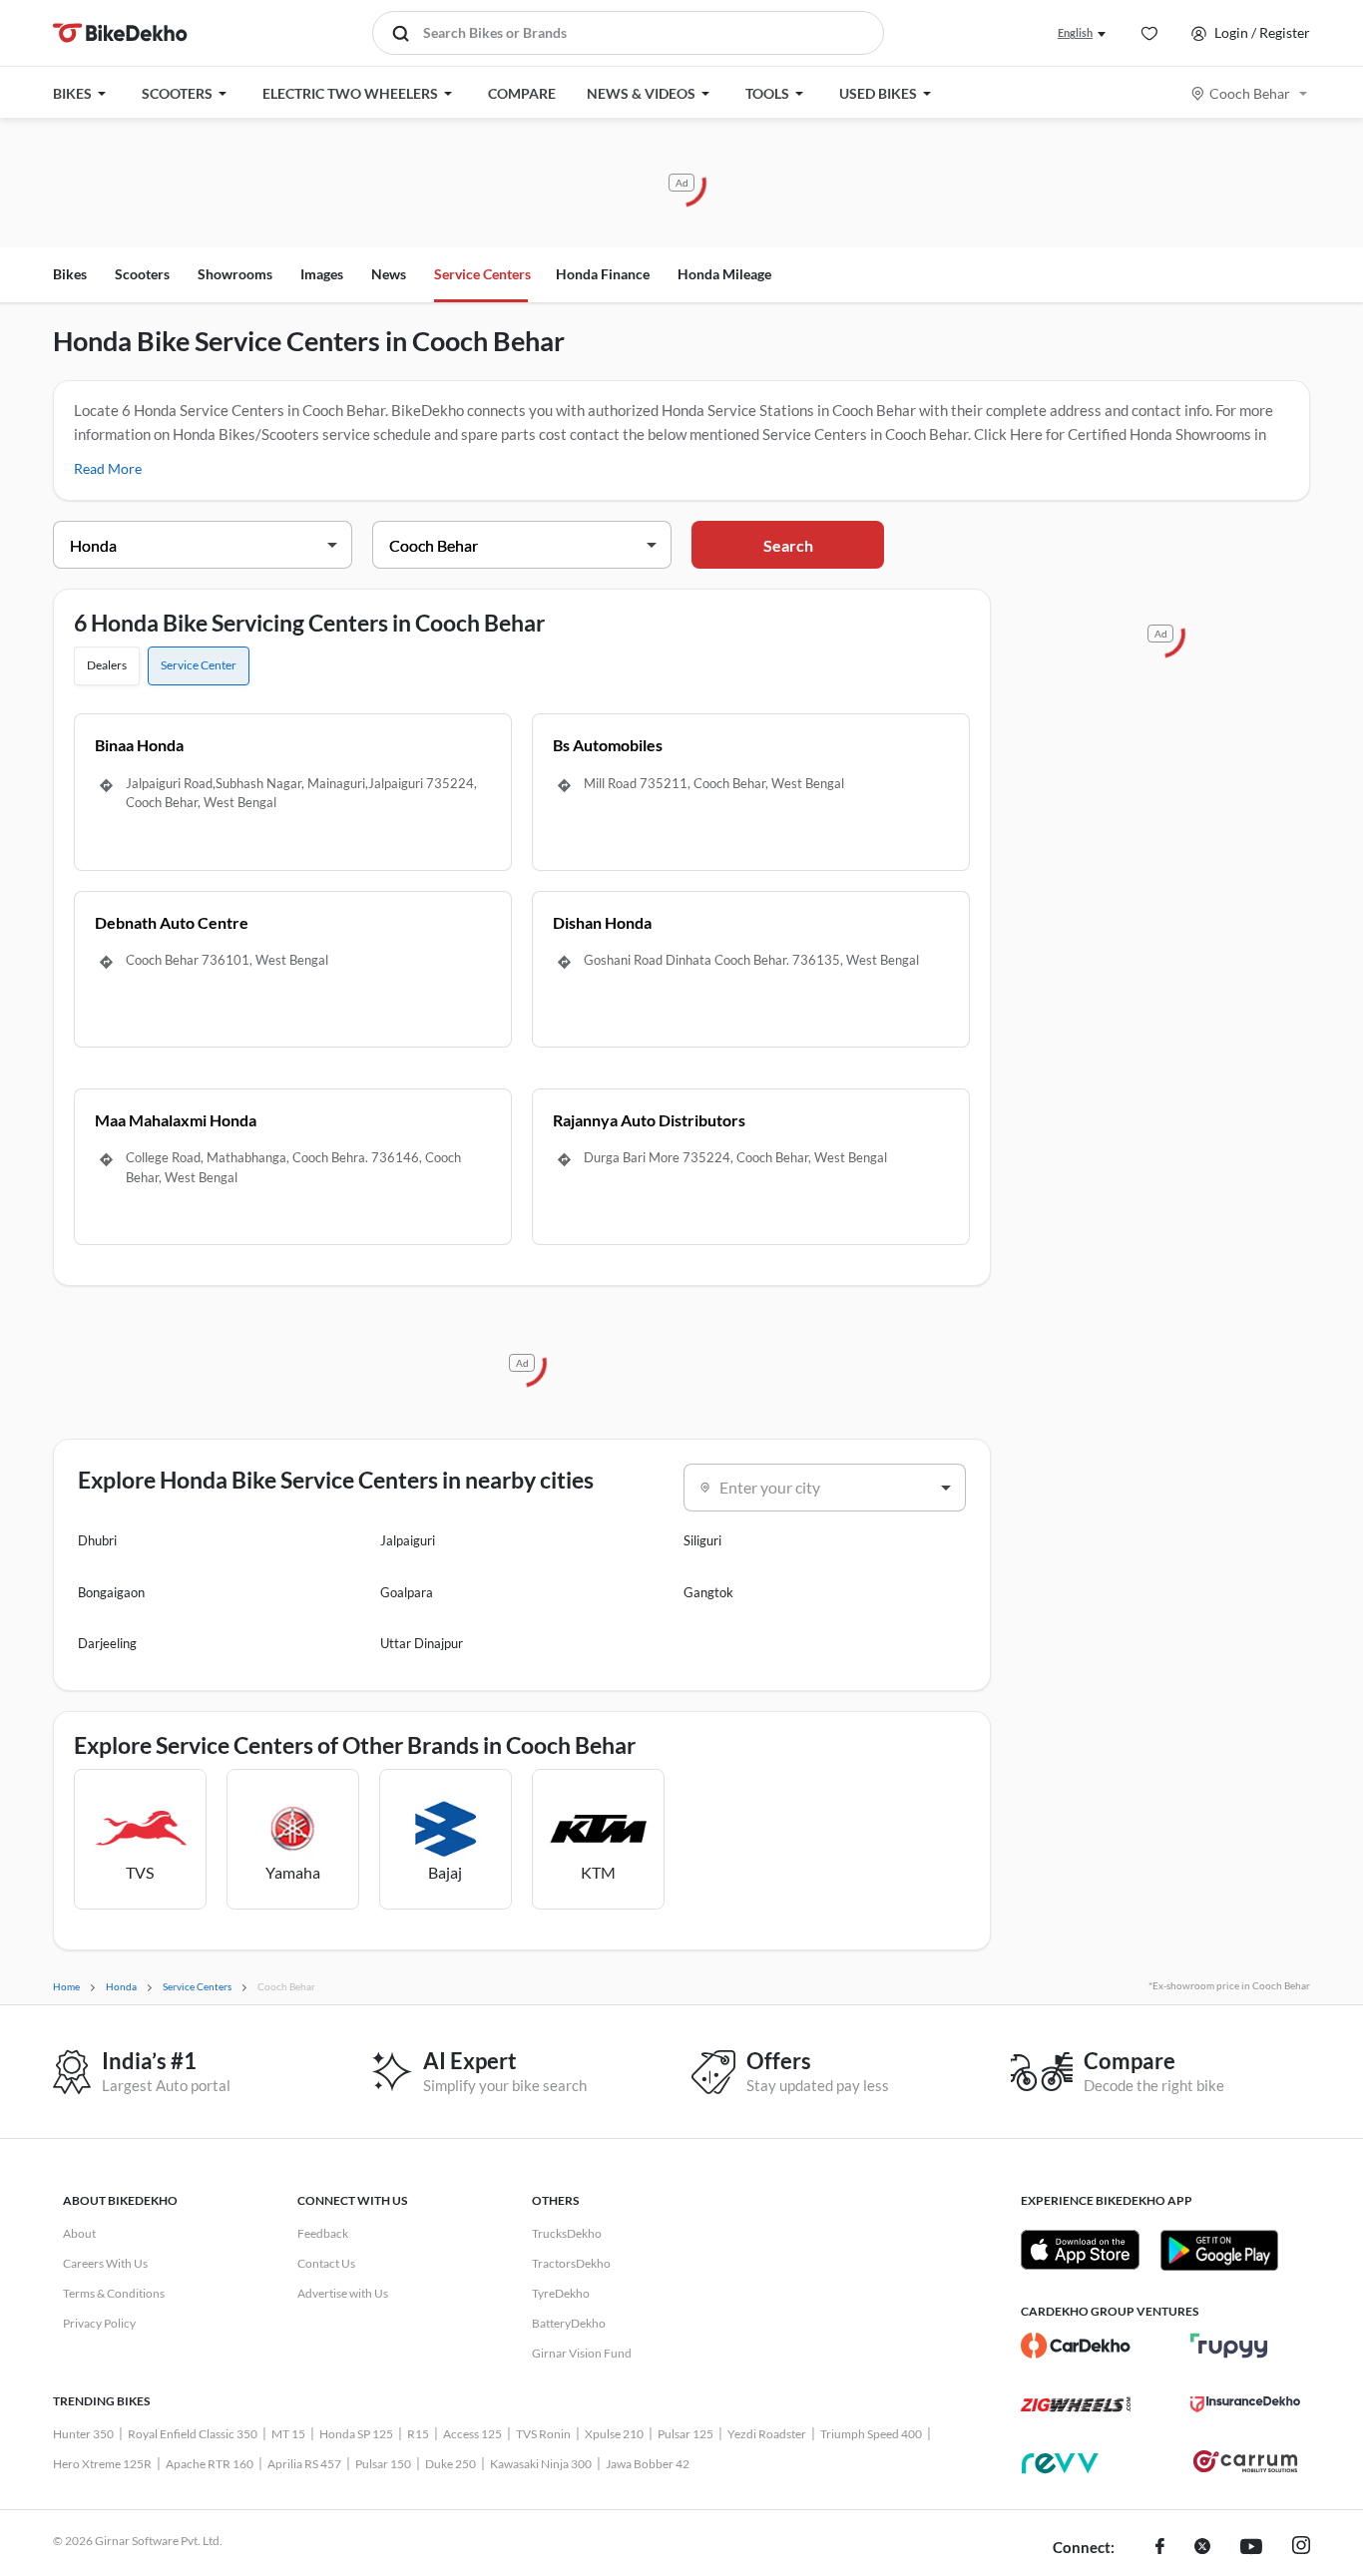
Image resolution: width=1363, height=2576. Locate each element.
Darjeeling (107, 1643)
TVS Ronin (543, 2434)
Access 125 (472, 2434)
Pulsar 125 (685, 2434)
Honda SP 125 (356, 2434)
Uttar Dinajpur (422, 1643)
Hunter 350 (83, 2434)
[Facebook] (1160, 2548)
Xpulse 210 (614, 2434)
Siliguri (702, 1540)
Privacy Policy (99, 2323)
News (389, 274)
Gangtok (708, 1592)
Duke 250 (451, 2464)
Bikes (70, 274)
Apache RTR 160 (210, 2464)
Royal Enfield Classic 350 (193, 2434)
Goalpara (407, 1592)
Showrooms (235, 274)
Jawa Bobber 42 (648, 2464)
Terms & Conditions (114, 2293)
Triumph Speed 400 (871, 2434)
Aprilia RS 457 (304, 2464)
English (1075, 32)
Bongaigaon (111, 1592)
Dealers (107, 665)
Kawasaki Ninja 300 (541, 2464)
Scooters (142, 274)
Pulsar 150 (383, 2464)
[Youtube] (1251, 2548)
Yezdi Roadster (767, 2434)
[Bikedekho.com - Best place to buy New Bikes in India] (120, 33)
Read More (108, 468)
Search (788, 545)
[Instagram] (1301, 2548)
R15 (418, 2434)
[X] (1202, 2548)
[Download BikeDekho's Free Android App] (1219, 2250)
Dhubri (97, 1540)
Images (322, 274)
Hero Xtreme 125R (102, 2464)
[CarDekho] (1076, 2346)
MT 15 (288, 2434)
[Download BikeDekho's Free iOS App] (1080, 2250)
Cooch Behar (1250, 93)
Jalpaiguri (408, 1540)
